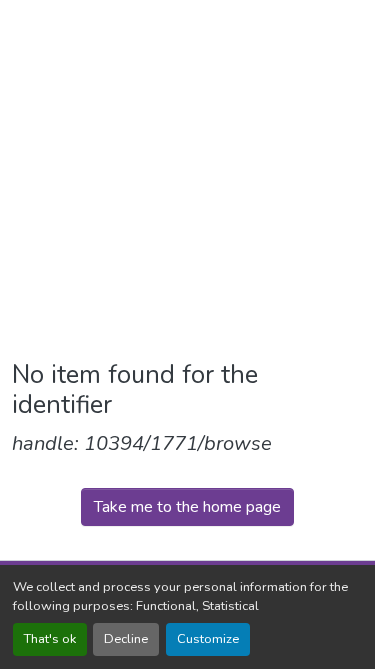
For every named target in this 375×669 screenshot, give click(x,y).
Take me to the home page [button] (187, 507)
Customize (208, 639)
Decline (126, 639)
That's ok (50, 639)
